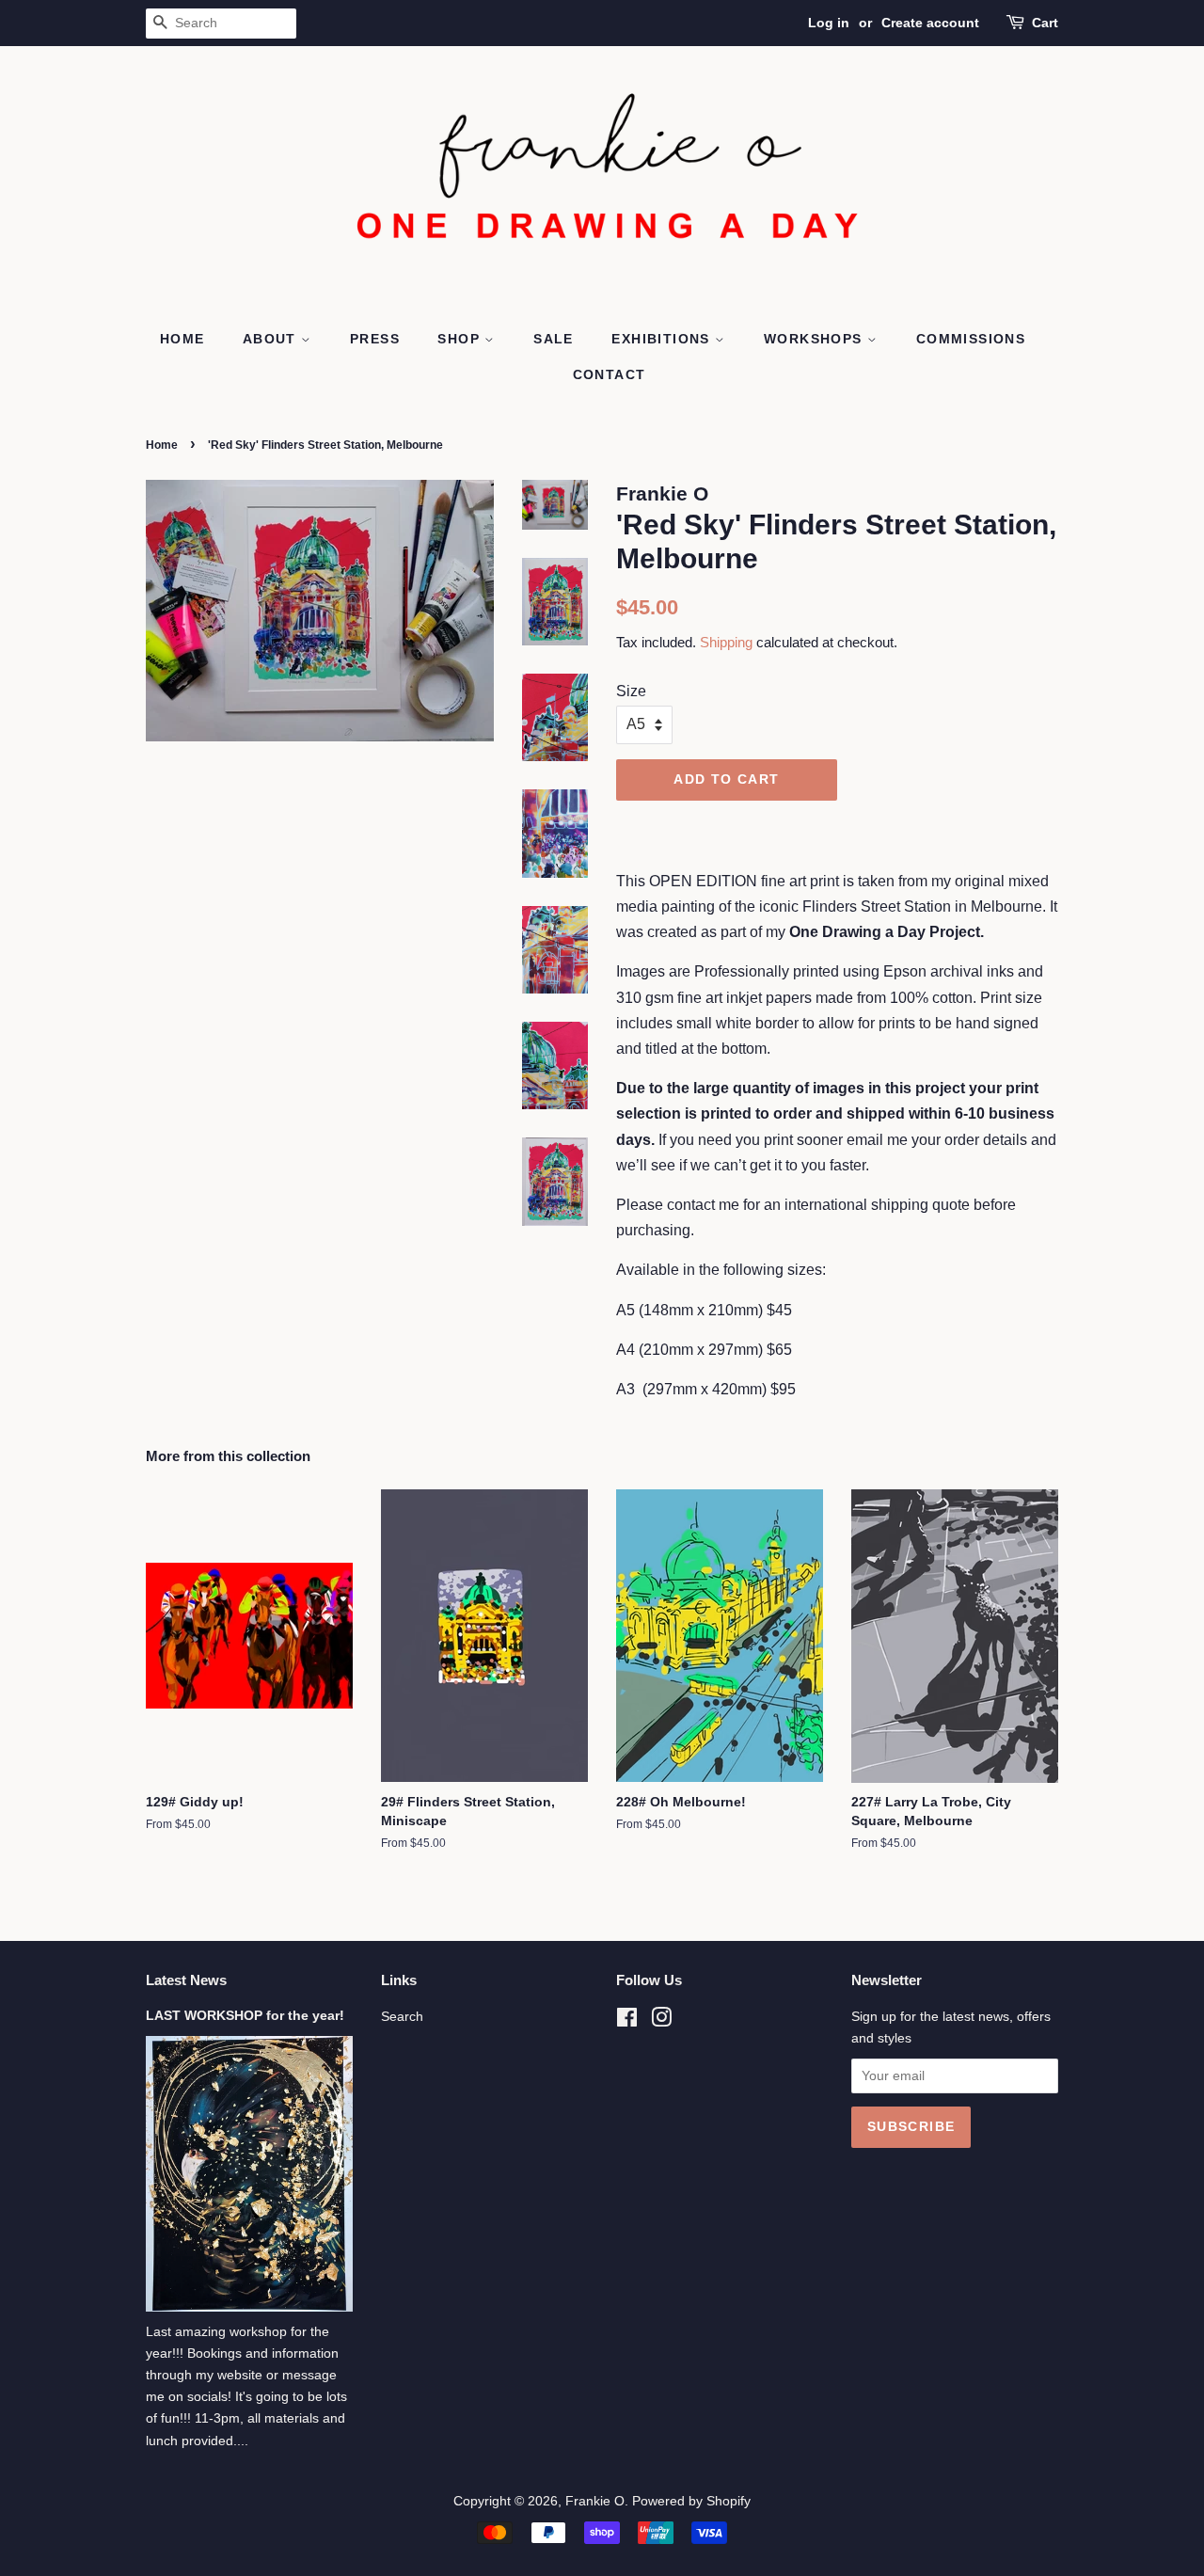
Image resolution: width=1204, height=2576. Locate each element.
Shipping (726, 642)
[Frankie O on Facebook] (627, 2021)
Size (631, 691)
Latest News (186, 1980)
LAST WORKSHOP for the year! (245, 2016)
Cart (1045, 23)
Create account (930, 23)
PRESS (375, 339)
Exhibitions (663, 339)
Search (402, 2017)
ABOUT (272, 339)
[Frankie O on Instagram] (661, 2021)
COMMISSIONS (971, 339)
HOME (182, 339)
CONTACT (610, 374)
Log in (829, 23)
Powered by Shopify (691, 2501)
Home (162, 445)
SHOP (461, 339)
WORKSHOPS (816, 339)
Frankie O (595, 2501)
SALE (554, 339)
